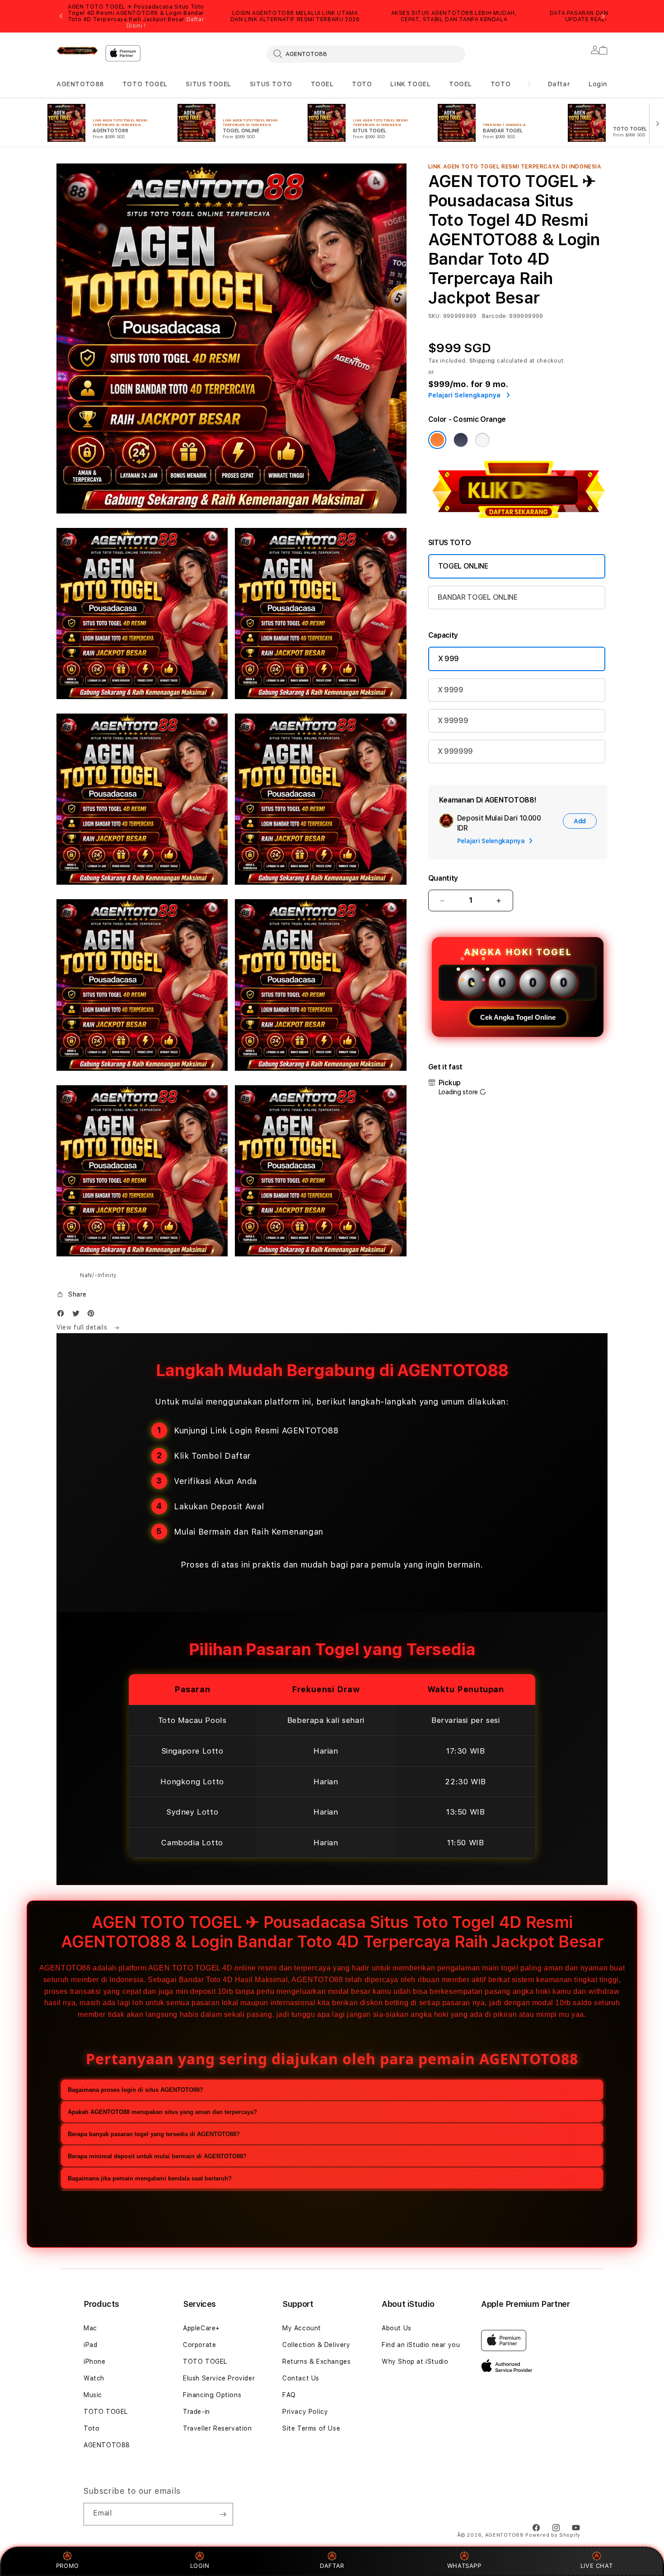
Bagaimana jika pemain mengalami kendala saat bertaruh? (150, 2178)
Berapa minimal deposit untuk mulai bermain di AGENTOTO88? (157, 2156)
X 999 (449, 659)
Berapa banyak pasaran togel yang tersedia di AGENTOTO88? (154, 2134)
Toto (91, 2428)
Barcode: (495, 316)
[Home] (77, 51)
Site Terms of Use (311, 2428)
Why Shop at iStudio (415, 2361)
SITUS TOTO (271, 84)
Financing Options (212, 2395)
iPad (90, 2345)
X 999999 (455, 751)
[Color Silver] (482, 440)
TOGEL (322, 84)
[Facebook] (63, 1315)
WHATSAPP (464, 2566)
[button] (80, 84)
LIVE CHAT (596, 2566)
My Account (302, 2328)
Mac (90, 2328)
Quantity (443, 878)
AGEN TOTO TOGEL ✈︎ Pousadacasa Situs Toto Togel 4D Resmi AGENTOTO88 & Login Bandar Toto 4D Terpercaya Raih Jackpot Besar (136, 16)
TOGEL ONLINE (463, 566)
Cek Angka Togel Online (518, 1017)
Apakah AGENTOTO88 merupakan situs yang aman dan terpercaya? (162, 2112)
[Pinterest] (93, 1315)
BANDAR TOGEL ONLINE (478, 597)
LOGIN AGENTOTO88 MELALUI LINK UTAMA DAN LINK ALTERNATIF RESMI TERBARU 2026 (295, 16)
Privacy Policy (305, 2412)
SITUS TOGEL (208, 84)
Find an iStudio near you (421, 2345)
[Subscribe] (223, 2514)
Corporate (199, 2345)
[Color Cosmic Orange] (437, 440)
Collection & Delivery (316, 2345)
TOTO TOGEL (145, 84)
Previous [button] (61, 16)
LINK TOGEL (410, 84)
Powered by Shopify (553, 2535)
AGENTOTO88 (80, 84)
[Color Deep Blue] (461, 440)
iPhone (95, 2361)
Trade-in (196, 2412)
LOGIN (200, 2566)
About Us (397, 2328)
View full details (83, 1327)
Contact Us (301, 2378)
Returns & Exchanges (316, 2361)
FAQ (289, 2395)
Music (93, 2395)
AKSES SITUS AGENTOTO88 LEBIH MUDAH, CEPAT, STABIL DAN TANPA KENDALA (454, 16)
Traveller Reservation (217, 2428)
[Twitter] (78, 1315)
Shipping (482, 361)
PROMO (68, 2566)
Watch (94, 2378)
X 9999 (451, 690)
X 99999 (453, 721)
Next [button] (603, 16)
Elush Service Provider (219, 2378)
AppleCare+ (201, 2328)
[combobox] (366, 54)
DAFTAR (332, 2566)
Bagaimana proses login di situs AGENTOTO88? (136, 2090)
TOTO (362, 84)
